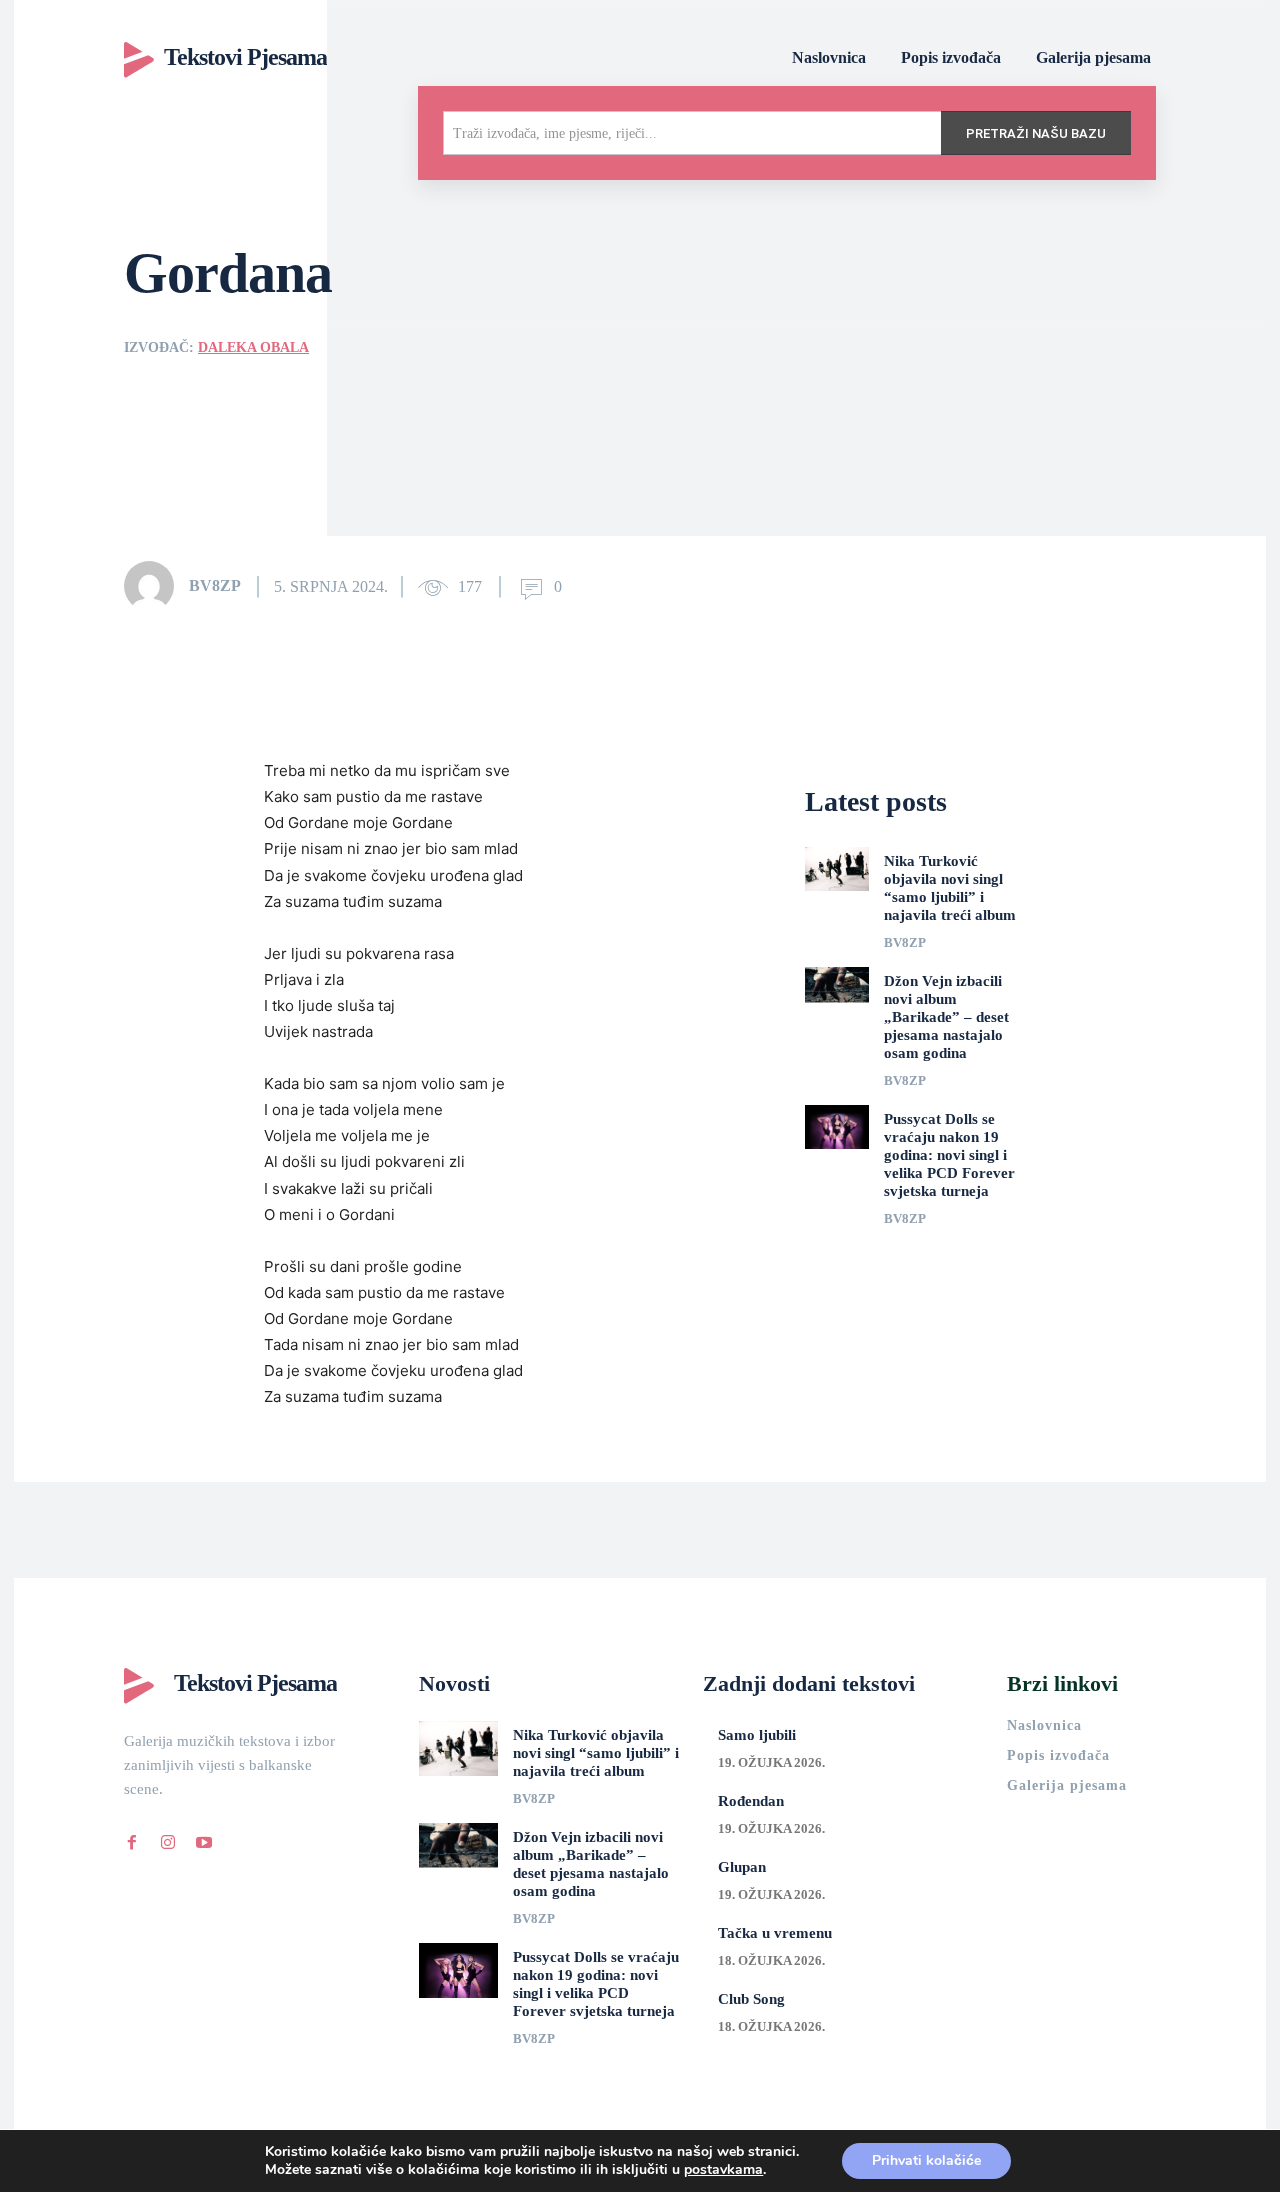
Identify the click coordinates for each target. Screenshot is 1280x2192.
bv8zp (215, 585)
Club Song (751, 1999)
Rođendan (751, 1801)
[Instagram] (168, 1839)
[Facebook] (132, 1839)
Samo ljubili (757, 1735)
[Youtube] (204, 1839)
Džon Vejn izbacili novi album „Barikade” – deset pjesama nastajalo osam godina (946, 1017)
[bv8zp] (155, 586)
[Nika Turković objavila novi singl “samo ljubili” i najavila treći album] (836, 869)
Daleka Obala (253, 347)
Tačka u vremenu (775, 1933)
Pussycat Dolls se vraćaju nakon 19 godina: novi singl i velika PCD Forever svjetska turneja (949, 1155)
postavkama (723, 2170)
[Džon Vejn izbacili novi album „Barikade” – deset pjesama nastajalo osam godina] (836, 989)
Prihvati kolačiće (926, 2160)
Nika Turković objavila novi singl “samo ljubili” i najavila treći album (596, 1753)
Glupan (742, 1867)
